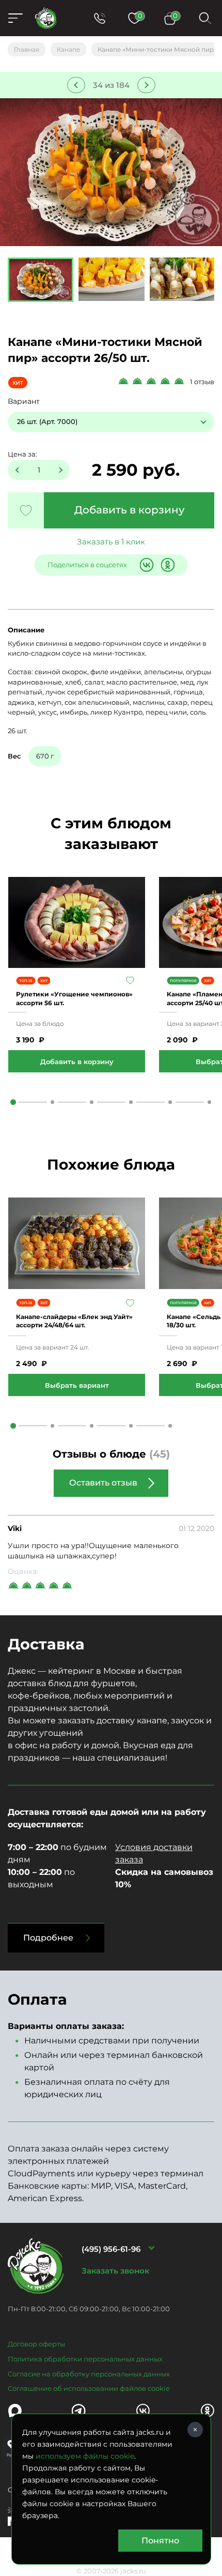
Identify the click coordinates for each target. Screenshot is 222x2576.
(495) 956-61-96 (111, 2249)
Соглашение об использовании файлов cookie (89, 2388)
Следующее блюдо (146, 85)
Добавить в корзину (129, 510)
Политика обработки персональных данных (85, 2359)
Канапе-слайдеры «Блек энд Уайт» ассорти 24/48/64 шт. (74, 1321)
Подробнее (48, 1938)
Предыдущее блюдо (76, 85)
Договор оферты (36, 2344)
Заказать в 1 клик (111, 542)
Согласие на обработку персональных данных (89, 2374)
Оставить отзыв (103, 1483)
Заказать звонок (115, 2271)
